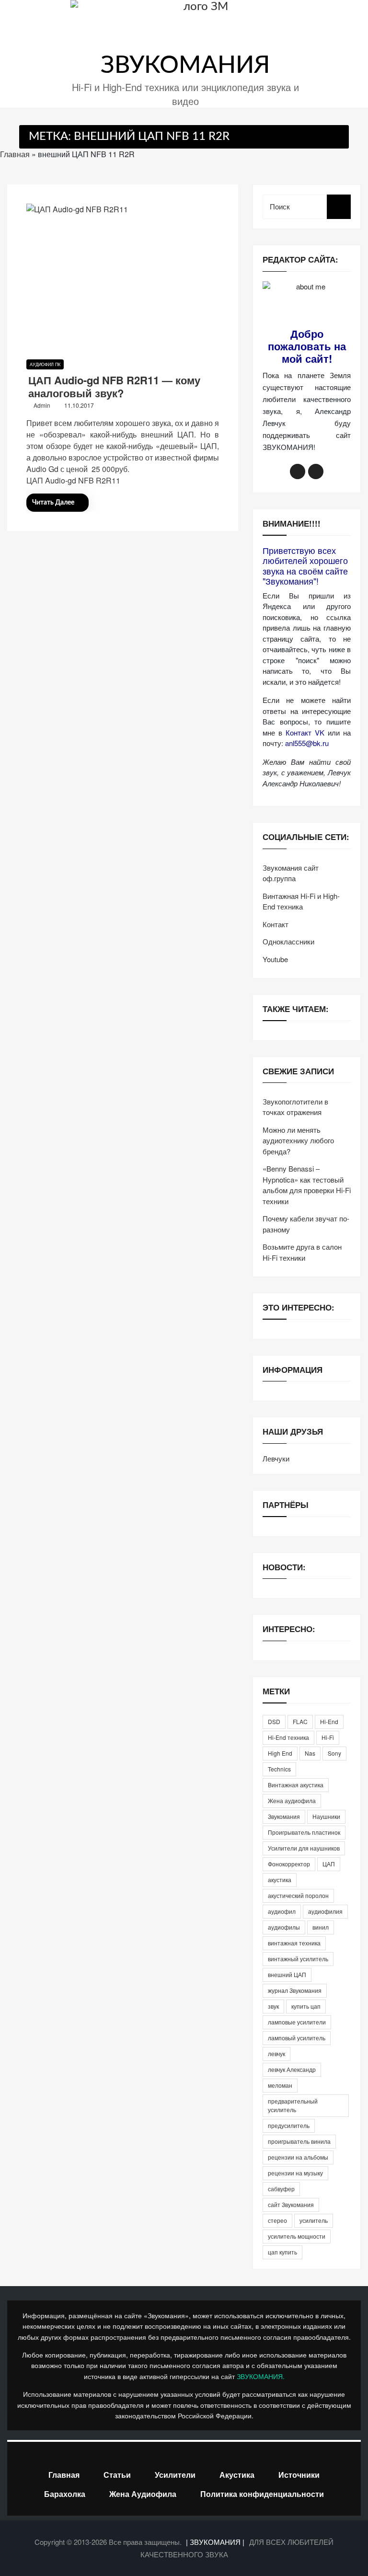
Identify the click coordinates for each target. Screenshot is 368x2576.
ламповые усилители (297, 2022)
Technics (279, 1769)
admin (42, 405)
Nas (310, 1753)
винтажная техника (294, 1943)
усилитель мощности (297, 2236)
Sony (334, 1753)
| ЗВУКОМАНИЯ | (216, 2542)
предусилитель (289, 2125)
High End (280, 1753)
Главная (15, 154)
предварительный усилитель (293, 2105)
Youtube (275, 959)
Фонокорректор (289, 1864)
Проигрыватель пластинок (304, 1832)
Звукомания (284, 1816)
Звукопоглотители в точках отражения (295, 1107)
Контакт (276, 924)
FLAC (300, 1721)
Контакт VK (305, 732)
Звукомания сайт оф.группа (291, 873)
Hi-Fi (328, 1737)
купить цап (306, 2006)
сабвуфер (281, 2189)
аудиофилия (325, 1911)
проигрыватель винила (299, 2141)
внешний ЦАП (287, 1974)
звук (273, 2006)
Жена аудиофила (292, 1800)
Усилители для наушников (304, 1848)
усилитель (314, 2220)
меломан (280, 2085)
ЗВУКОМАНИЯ (185, 66)
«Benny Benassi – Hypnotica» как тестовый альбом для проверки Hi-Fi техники (307, 1185)
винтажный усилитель (298, 1959)
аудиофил (282, 1911)
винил (321, 1927)
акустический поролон (298, 1895)
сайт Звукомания (291, 2204)
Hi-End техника (288, 1737)
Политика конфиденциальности (262, 2494)
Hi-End (329, 1721)
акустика (280, 1880)
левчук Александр (292, 2069)
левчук (276, 2053)
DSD (274, 1721)
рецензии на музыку (295, 2173)
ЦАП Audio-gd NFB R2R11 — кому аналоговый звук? (114, 386)
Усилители (175, 2475)
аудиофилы (284, 1927)
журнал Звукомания (295, 1990)
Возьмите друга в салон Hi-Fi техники (302, 1252)
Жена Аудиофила (143, 2494)
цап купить (282, 2252)
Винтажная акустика (296, 1785)
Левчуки (276, 1458)
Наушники (326, 1816)
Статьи (117, 2475)
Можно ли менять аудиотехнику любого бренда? (298, 1140)
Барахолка (65, 2494)
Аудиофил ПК (45, 364)
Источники (299, 2475)
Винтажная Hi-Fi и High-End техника (301, 901)
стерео (277, 2220)
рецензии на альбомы (298, 2157)
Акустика (237, 2475)
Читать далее (53, 503)
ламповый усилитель (297, 2038)
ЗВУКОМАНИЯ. (261, 2376)
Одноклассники (288, 941)
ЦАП (329, 1864)
